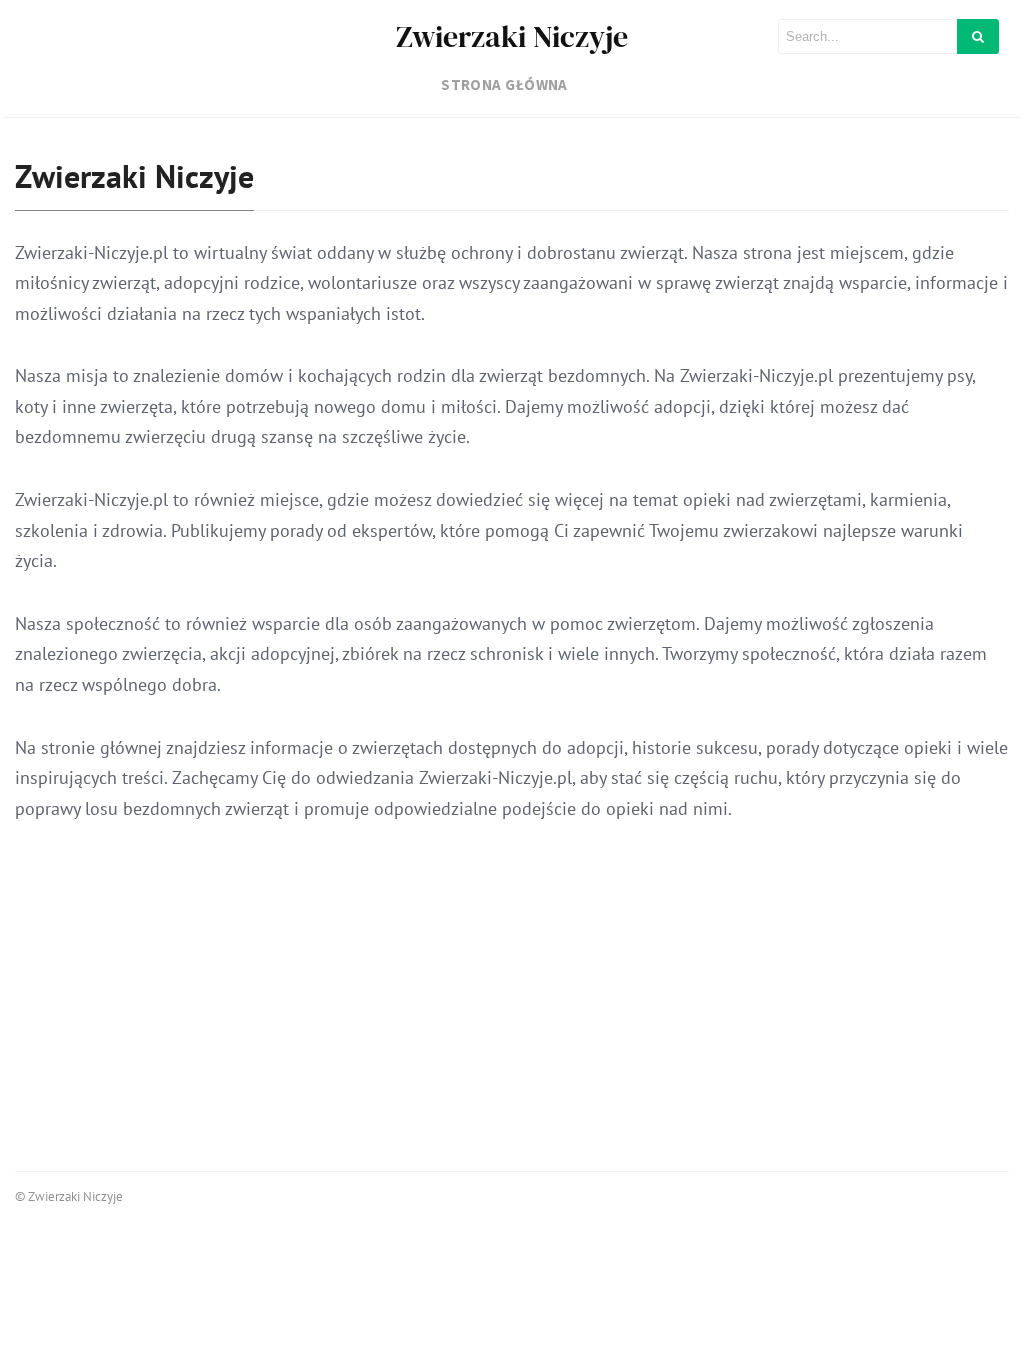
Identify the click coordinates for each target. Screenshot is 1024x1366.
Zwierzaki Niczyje (512, 36)
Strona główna (504, 84)
